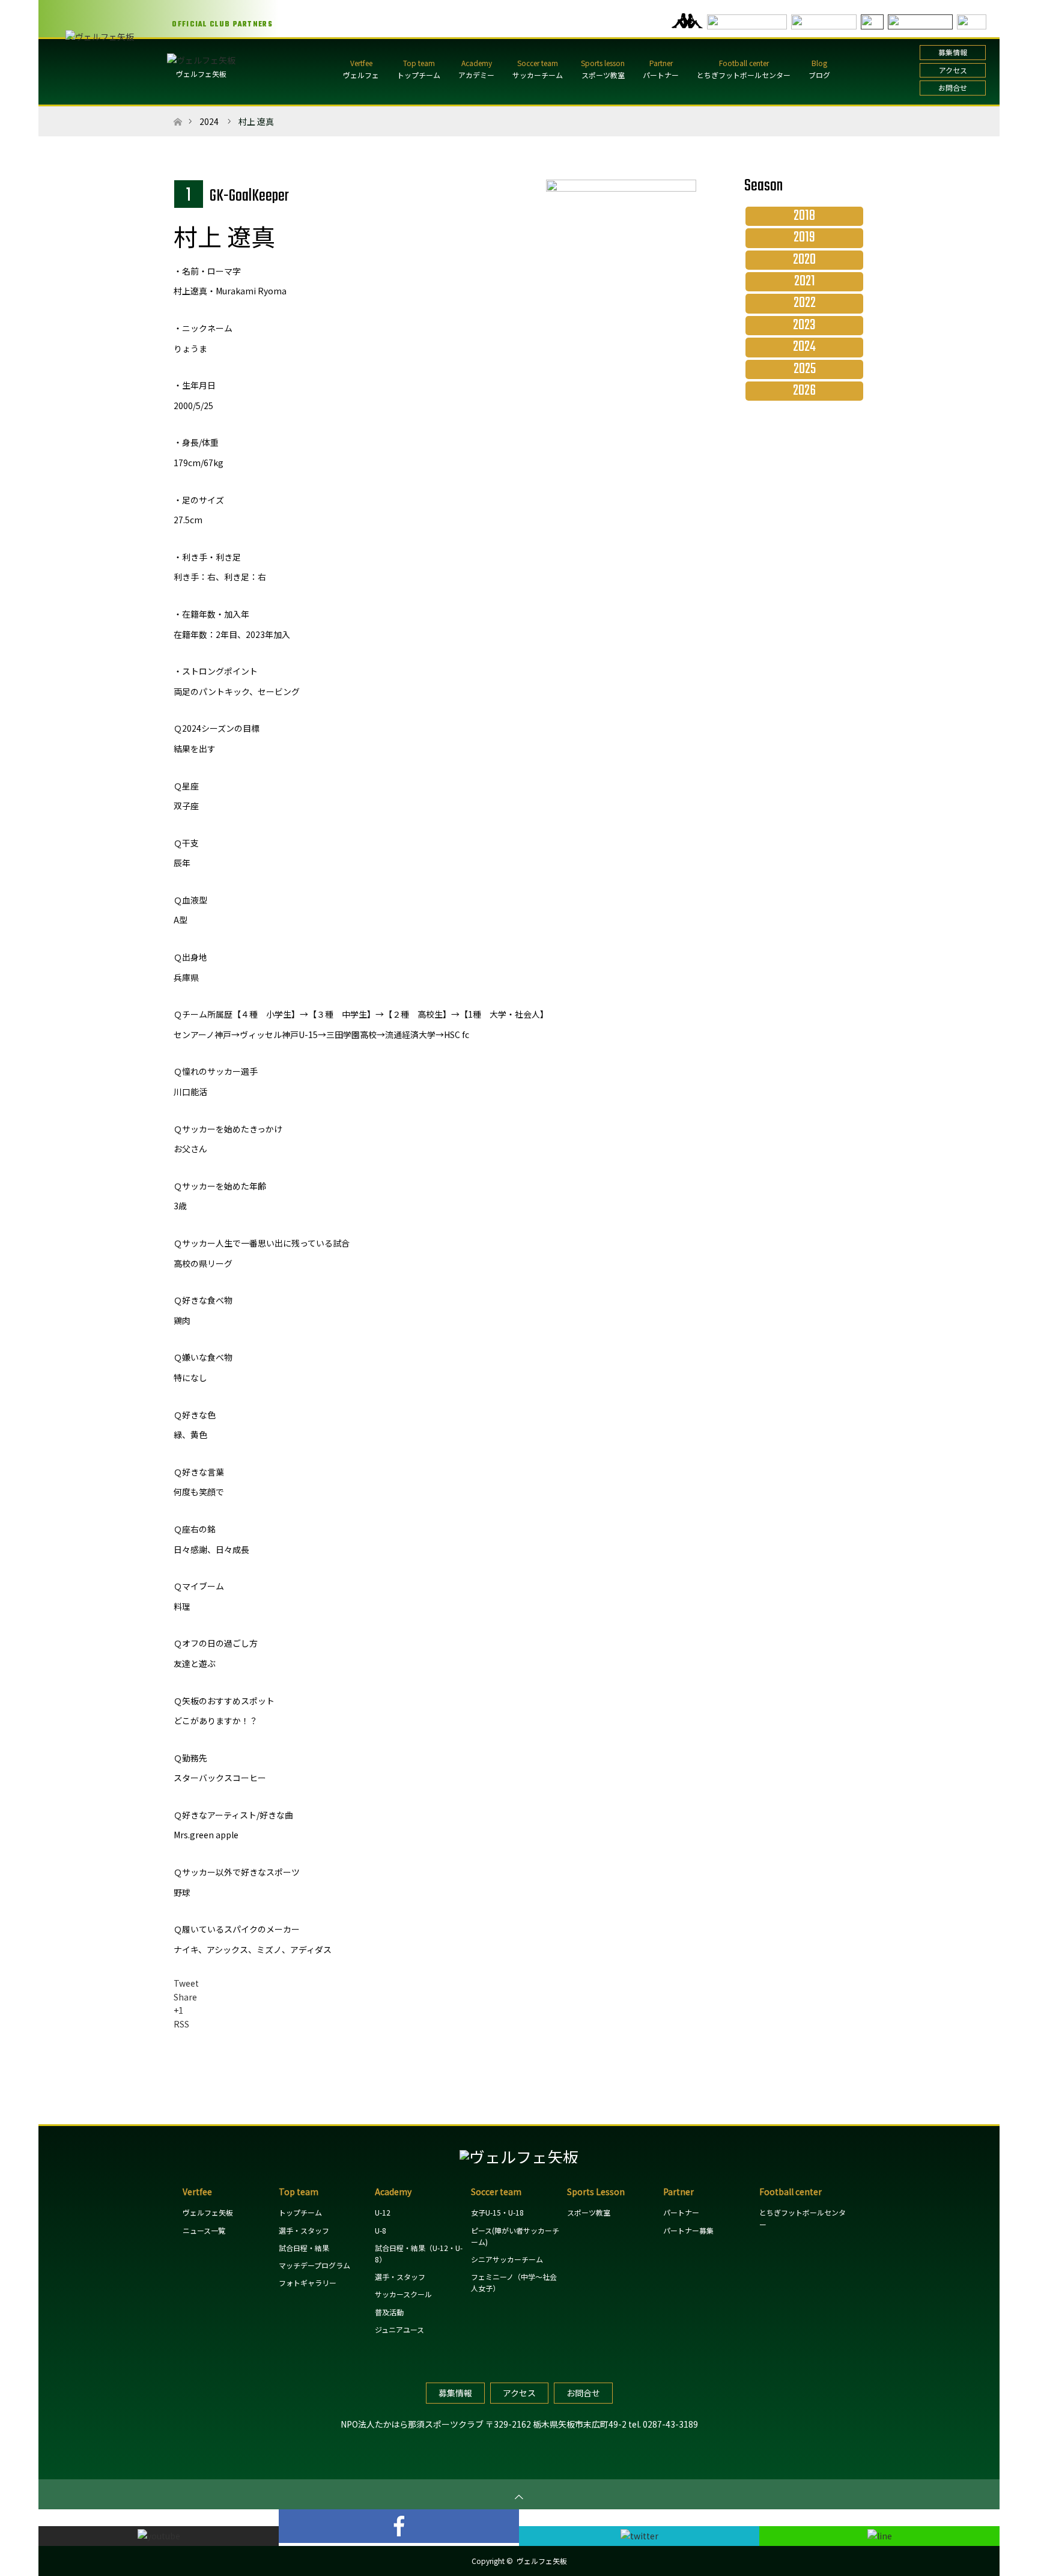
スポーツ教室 (603, 75)
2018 (804, 216)
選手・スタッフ (304, 2230)
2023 (804, 326)
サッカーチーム (538, 75)
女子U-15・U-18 (497, 2212)
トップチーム (419, 75)
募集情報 (953, 52)
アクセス (953, 70)
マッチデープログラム (314, 2265)
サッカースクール (403, 2294)
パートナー (661, 75)
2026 (804, 391)
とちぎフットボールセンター (744, 75)
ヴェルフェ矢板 (201, 74)
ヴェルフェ (361, 75)
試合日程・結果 (304, 2248)
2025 (805, 369)
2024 (209, 121)
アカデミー (476, 75)
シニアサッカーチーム (507, 2259)
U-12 (383, 2212)
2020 (804, 260)
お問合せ (953, 87)
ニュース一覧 (204, 2230)
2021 (805, 282)
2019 (804, 238)
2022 (805, 303)
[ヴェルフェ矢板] (519, 2156)
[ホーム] (178, 111)
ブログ (819, 75)
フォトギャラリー (308, 2283)
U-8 (381, 2230)
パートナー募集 (688, 2230)
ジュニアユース (399, 2329)
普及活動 (389, 2312)
